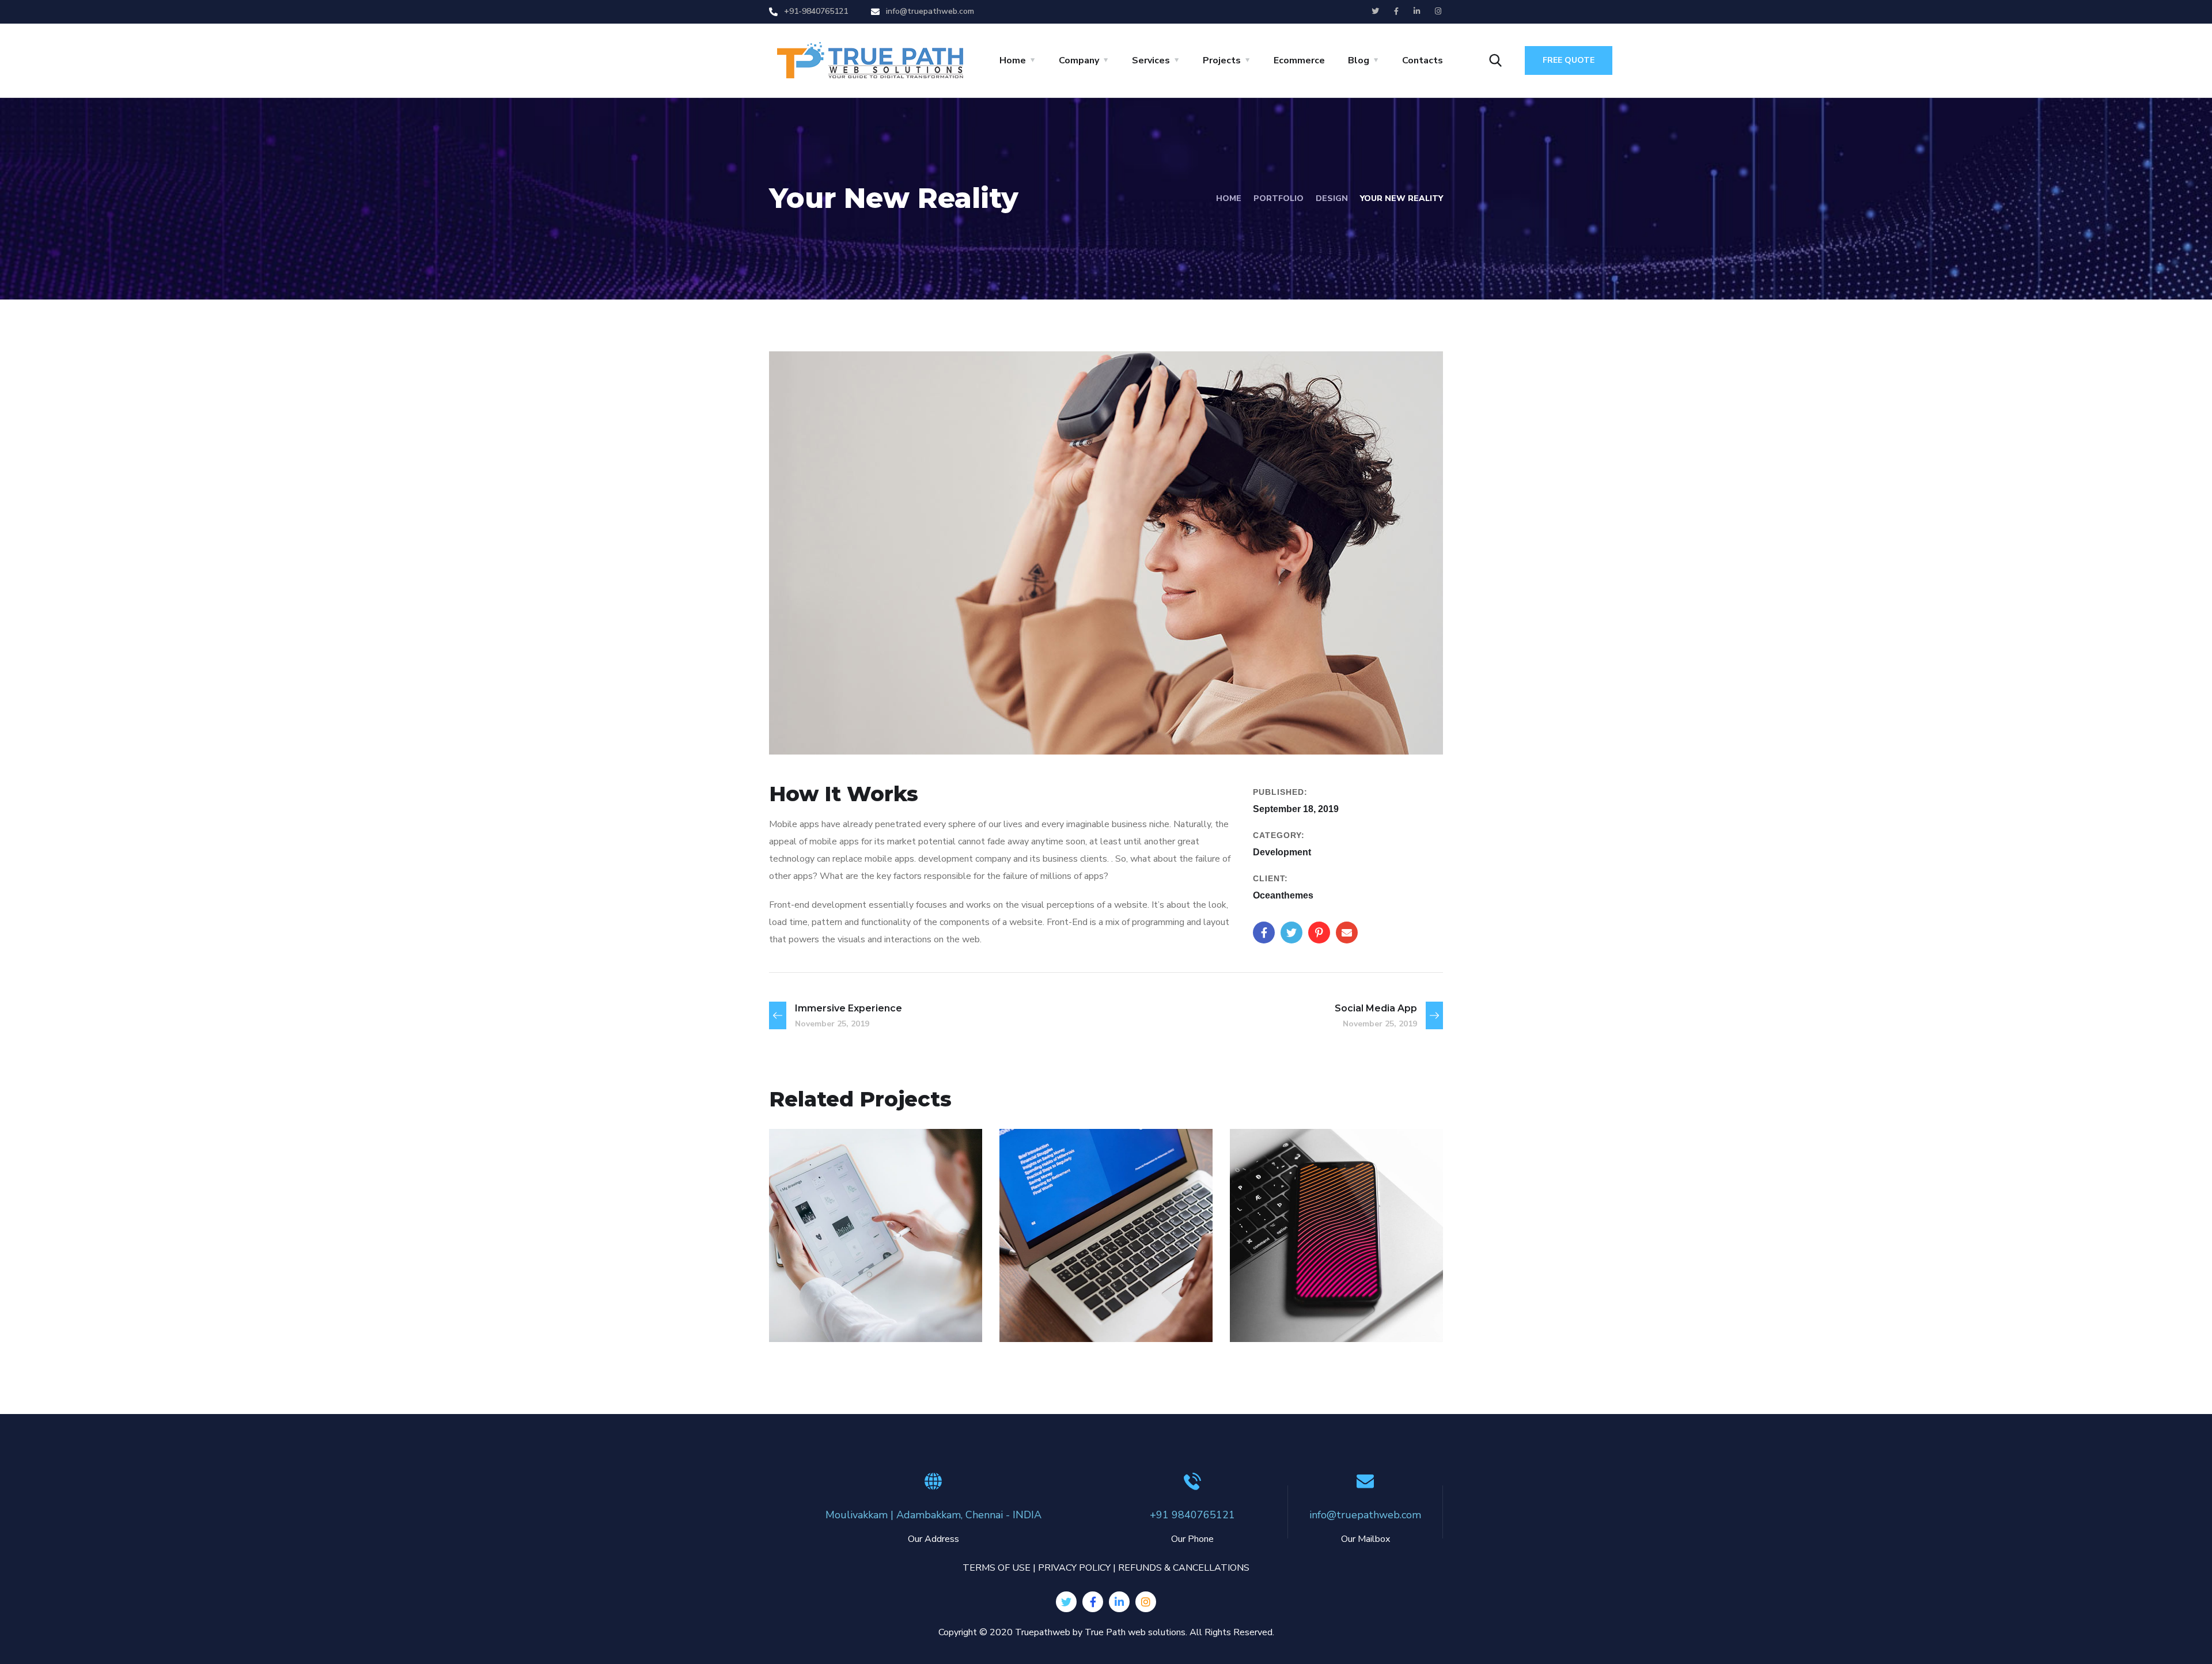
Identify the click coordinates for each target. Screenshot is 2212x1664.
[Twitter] (1066, 1602)
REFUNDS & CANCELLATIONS (1184, 1568)
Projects (1222, 60)
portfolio (1279, 198)
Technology (855, 1317)
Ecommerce (1299, 60)
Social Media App (1316, 1297)
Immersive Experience (1105, 1297)
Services (1151, 60)
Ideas (805, 1317)
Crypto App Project (863, 1297)
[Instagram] (1146, 1602)
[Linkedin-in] (1119, 1602)
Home (1013, 60)
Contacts (1423, 60)
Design (1332, 198)
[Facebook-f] (1093, 1602)
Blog (1359, 60)
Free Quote (1569, 60)
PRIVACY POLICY (1074, 1568)
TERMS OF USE (997, 1568)
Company (1079, 60)
